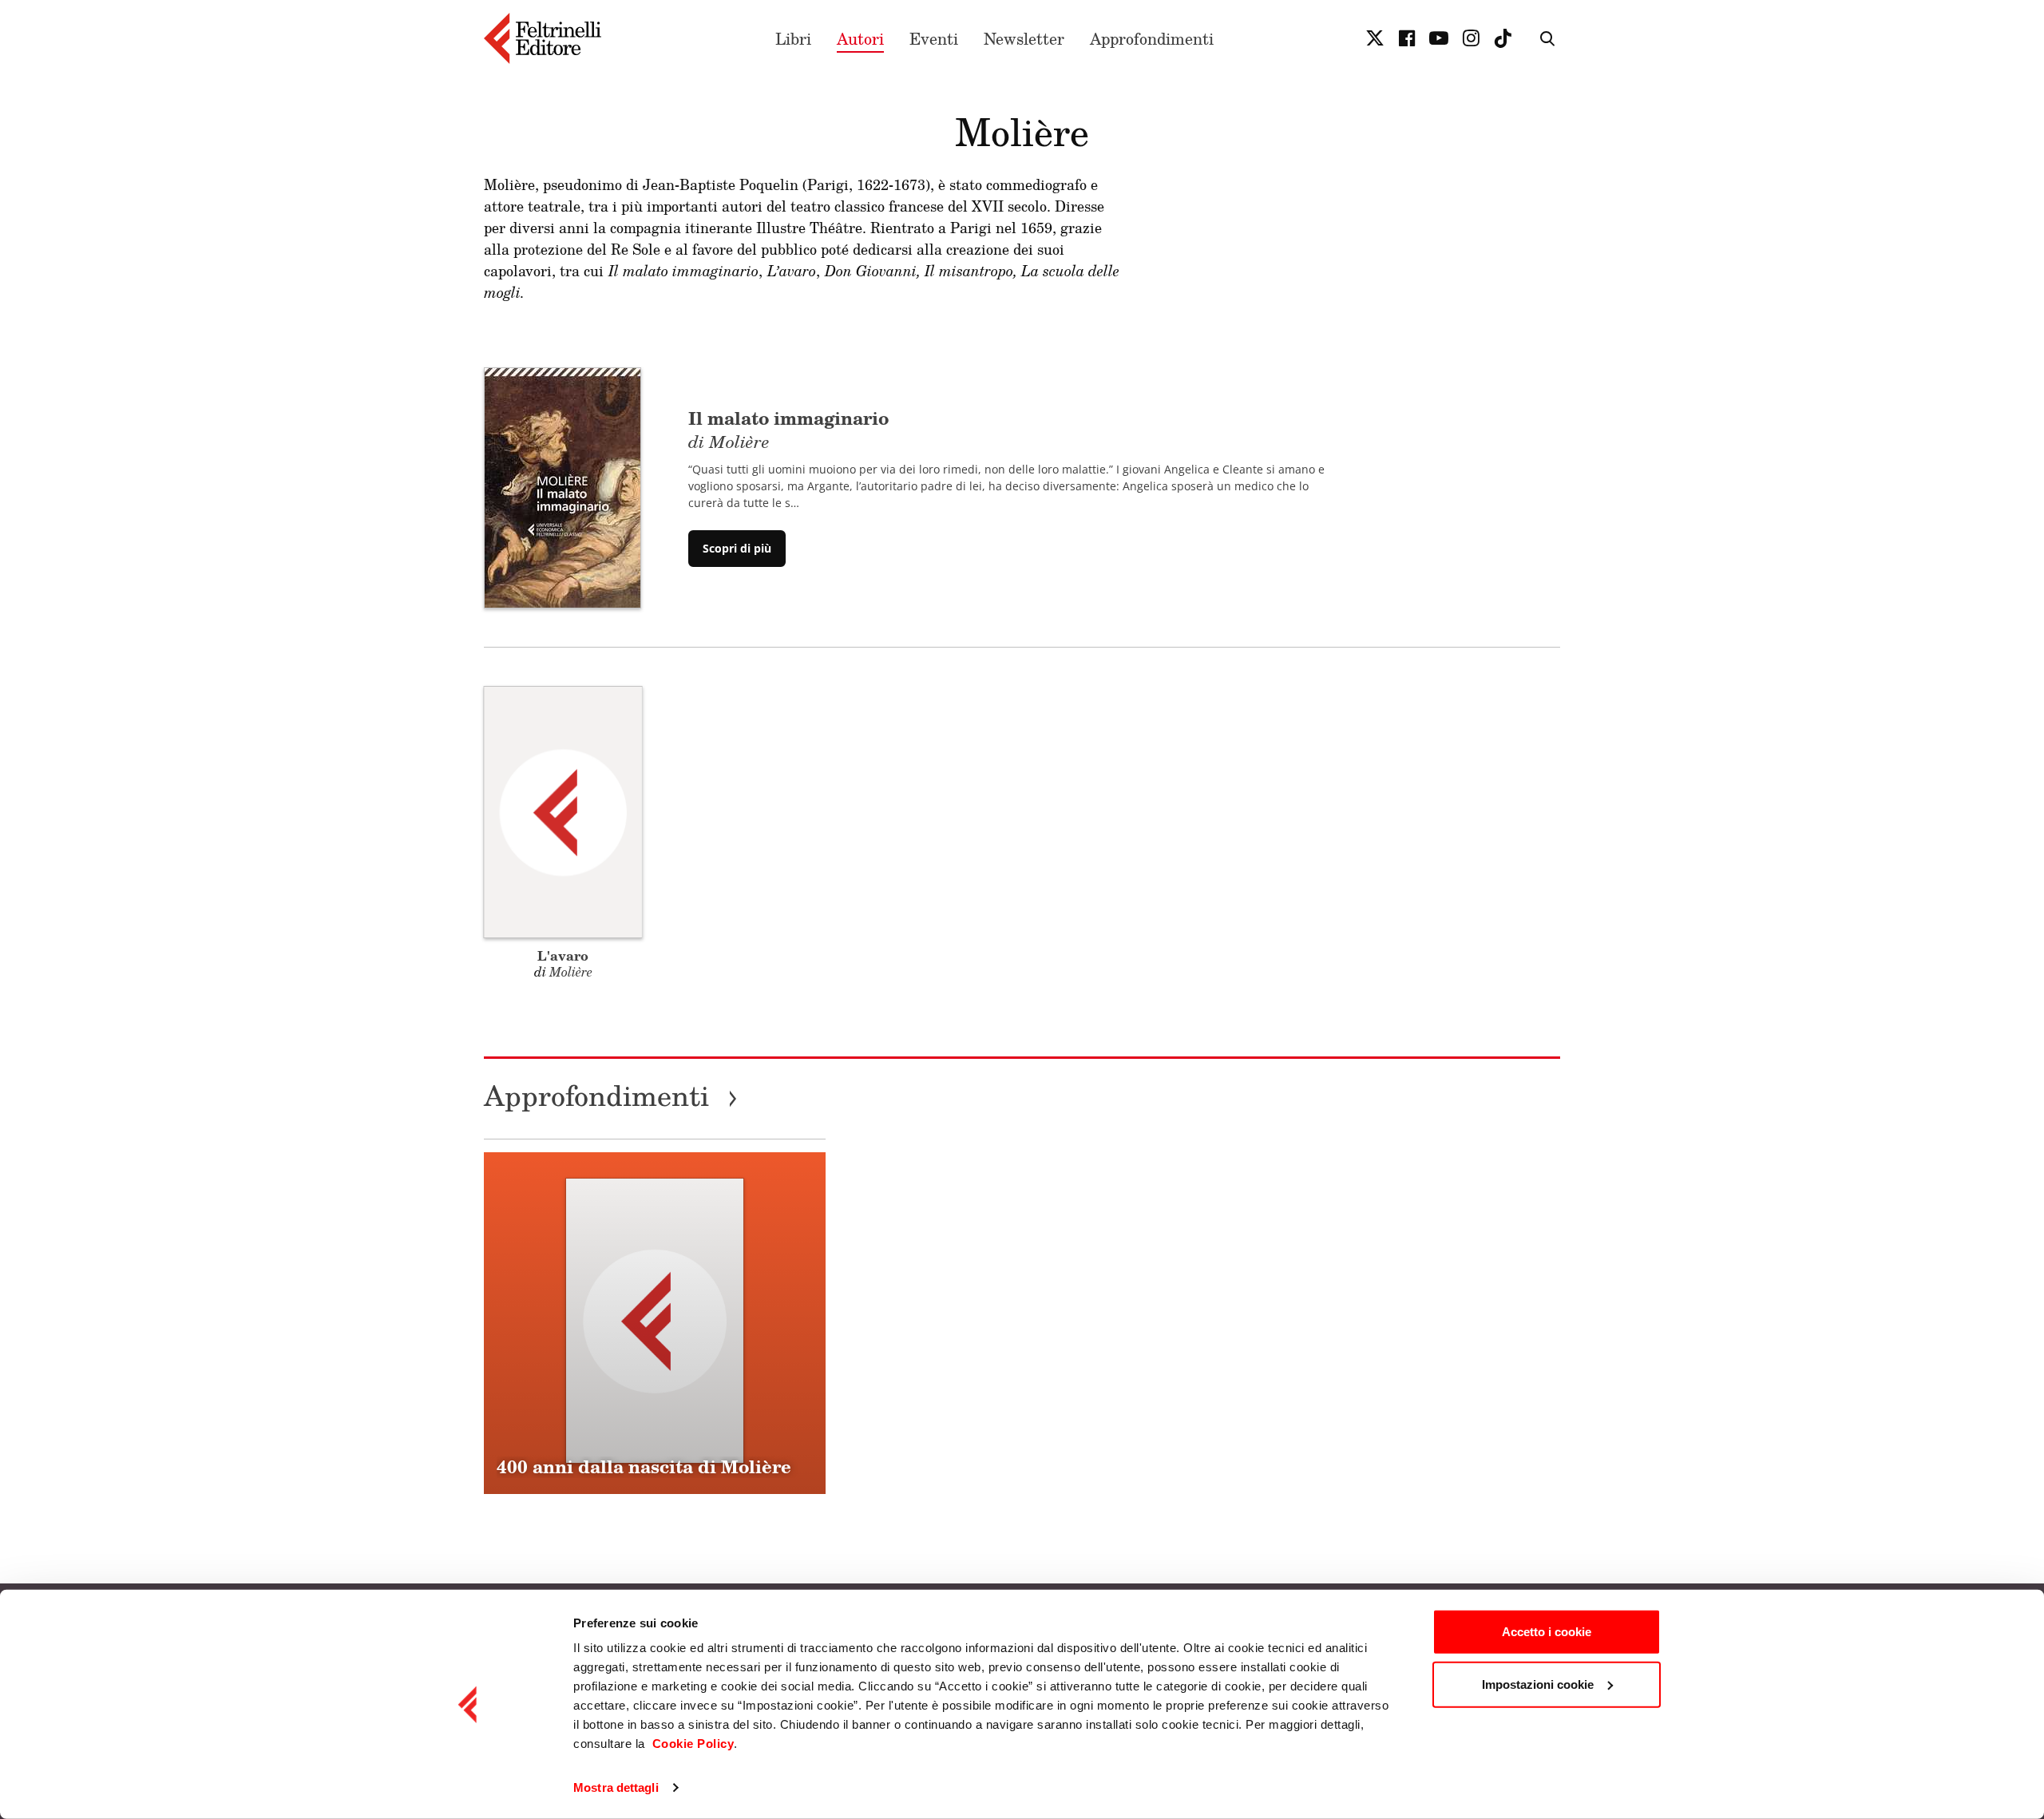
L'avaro (563, 955)
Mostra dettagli (616, 1787)
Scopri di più (737, 548)
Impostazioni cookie (1538, 1684)
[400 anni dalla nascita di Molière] (655, 1323)
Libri (793, 38)
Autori (860, 38)
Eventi (934, 38)
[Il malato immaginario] (562, 486)
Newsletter (1024, 38)
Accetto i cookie (1547, 1632)
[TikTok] (1503, 38)
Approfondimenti (1152, 38)
